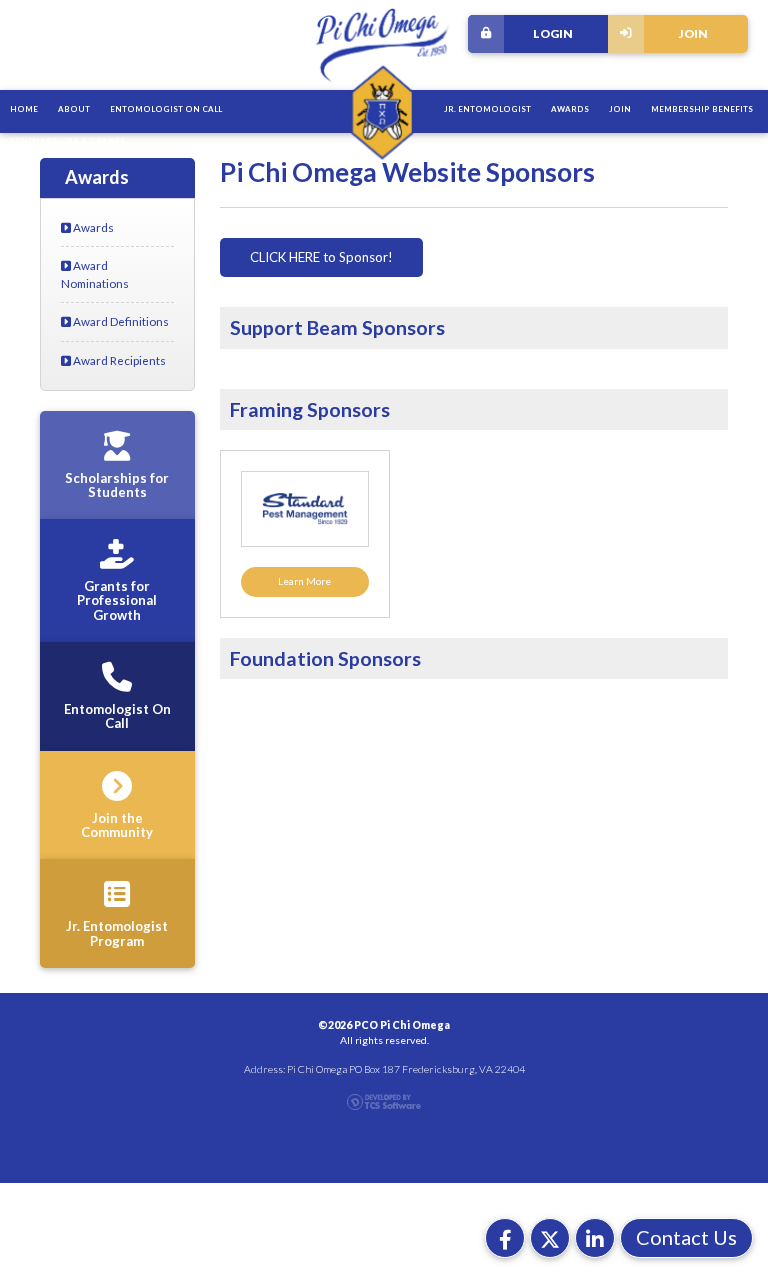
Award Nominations (95, 274)
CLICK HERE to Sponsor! (321, 257)
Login (553, 33)
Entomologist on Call (166, 109)
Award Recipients (118, 360)
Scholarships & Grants (67, 141)
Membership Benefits (702, 109)
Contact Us (686, 1237)
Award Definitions (120, 321)
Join (693, 33)
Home (24, 109)
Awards (570, 109)
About (74, 109)
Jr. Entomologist (487, 109)
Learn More (304, 581)
